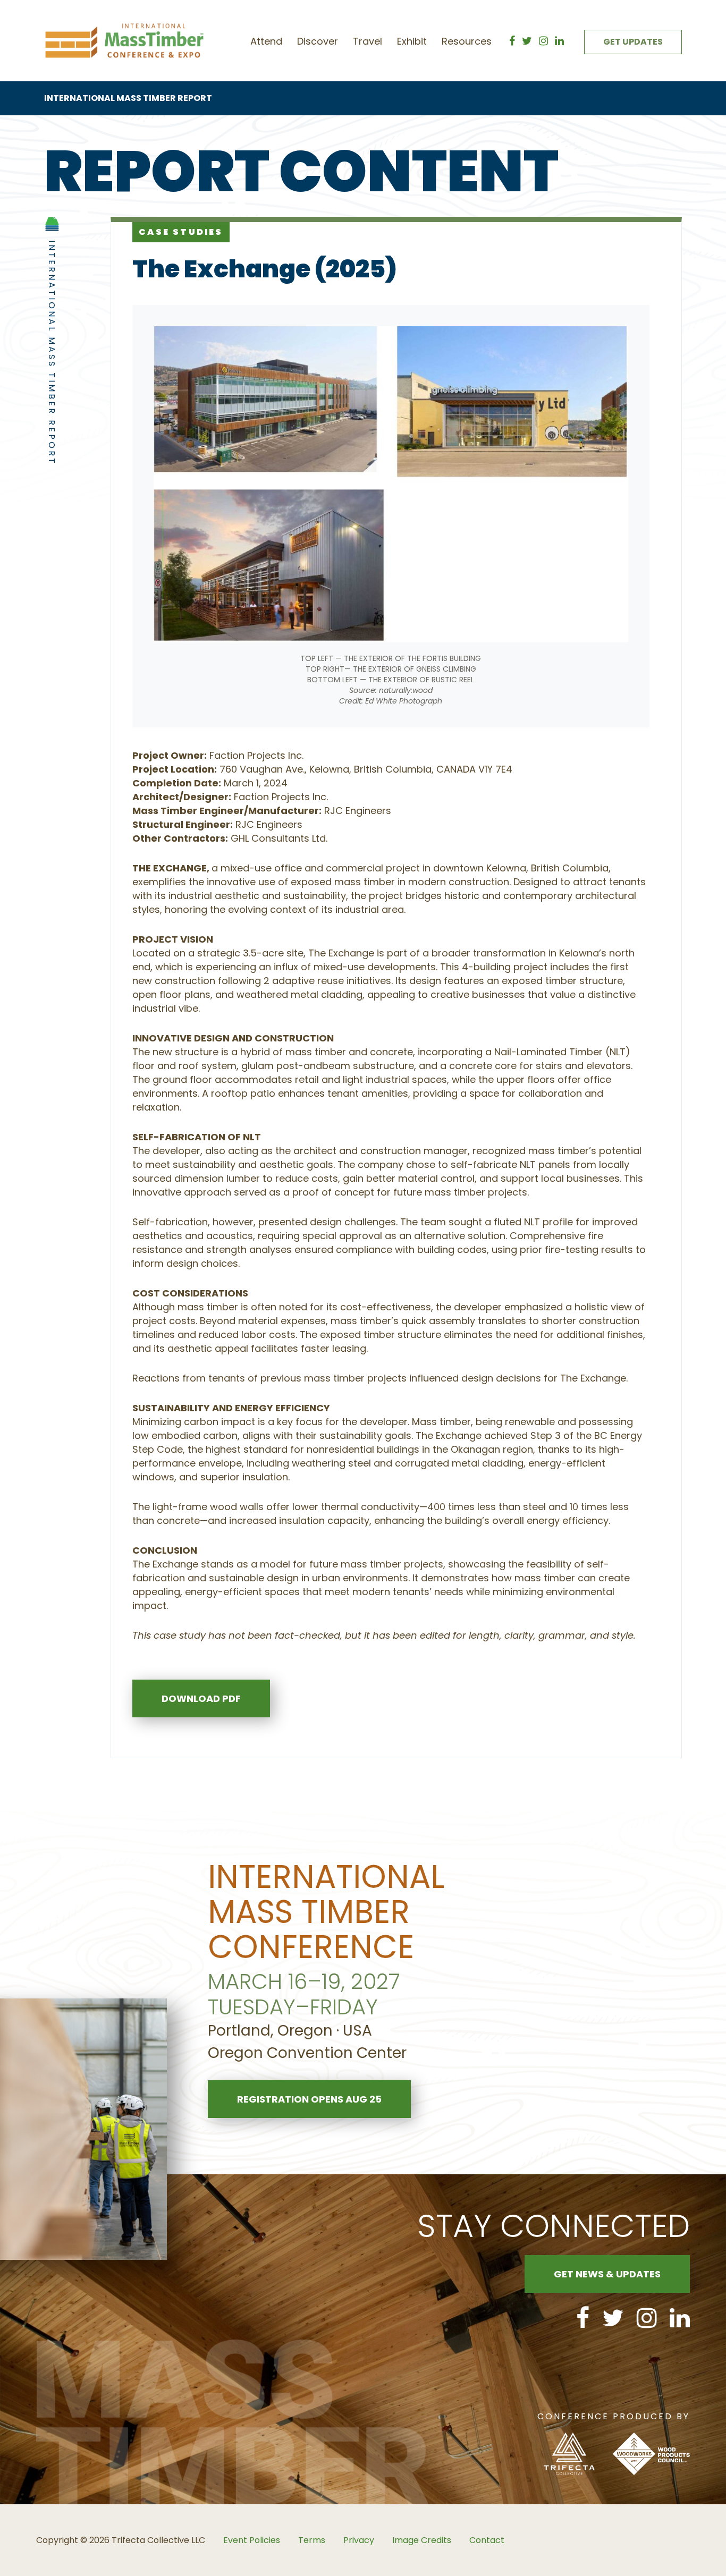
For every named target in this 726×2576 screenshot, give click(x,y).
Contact (487, 2540)
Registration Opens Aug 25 (309, 2099)
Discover (318, 41)
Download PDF (201, 1698)
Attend (266, 41)
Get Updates (633, 42)
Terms (312, 2540)
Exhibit (412, 41)
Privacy (359, 2540)
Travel (368, 41)
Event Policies (252, 2540)
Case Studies (181, 232)
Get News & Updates (607, 2274)
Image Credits (422, 2540)
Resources (467, 41)
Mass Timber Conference (124, 41)
